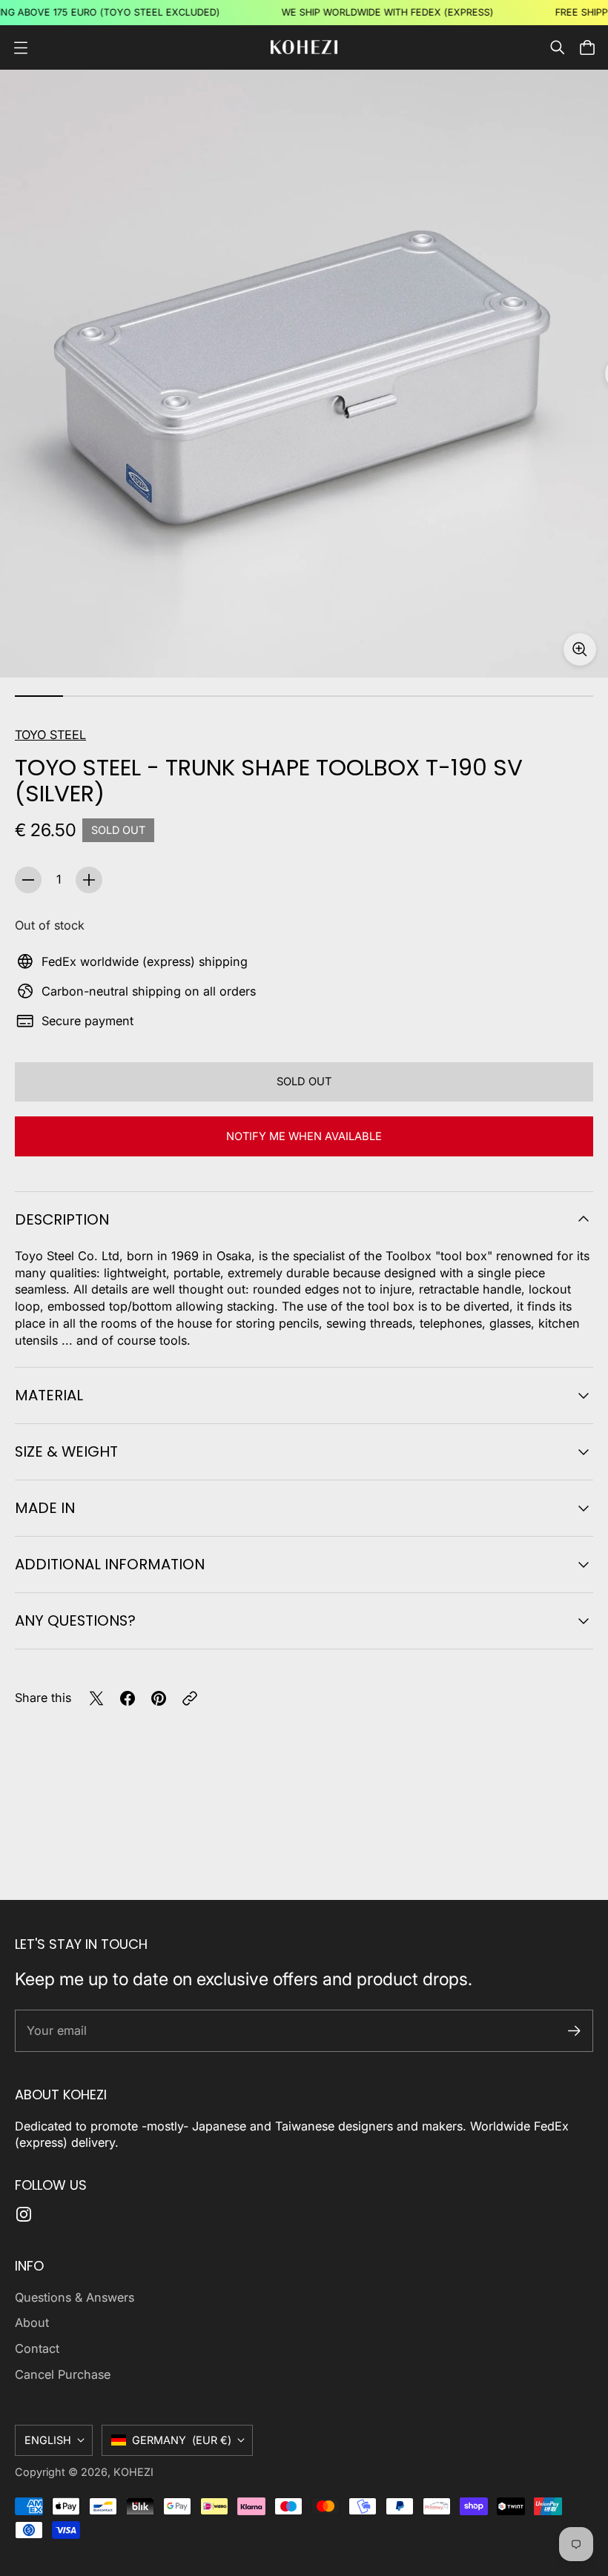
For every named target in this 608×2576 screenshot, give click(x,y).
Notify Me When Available (304, 1136)
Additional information (110, 1564)
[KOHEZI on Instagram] (24, 2214)
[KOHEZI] (304, 47)
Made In (45, 1508)
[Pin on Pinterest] (159, 1698)
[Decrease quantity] (28, 880)
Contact (37, 2348)
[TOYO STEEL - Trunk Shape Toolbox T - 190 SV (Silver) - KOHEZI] (304, 374)
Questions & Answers (75, 2297)
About (32, 2322)
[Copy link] (190, 1698)
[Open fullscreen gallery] (580, 649)
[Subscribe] (574, 2031)
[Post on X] (96, 1698)
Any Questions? (75, 1620)
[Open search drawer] (558, 47)
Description (62, 1219)
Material (49, 1395)
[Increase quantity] (89, 880)
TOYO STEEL (50, 735)
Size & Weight (66, 1451)
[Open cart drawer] (587, 47)
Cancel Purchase (63, 2374)
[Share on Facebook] (128, 1698)
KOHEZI (133, 2472)
